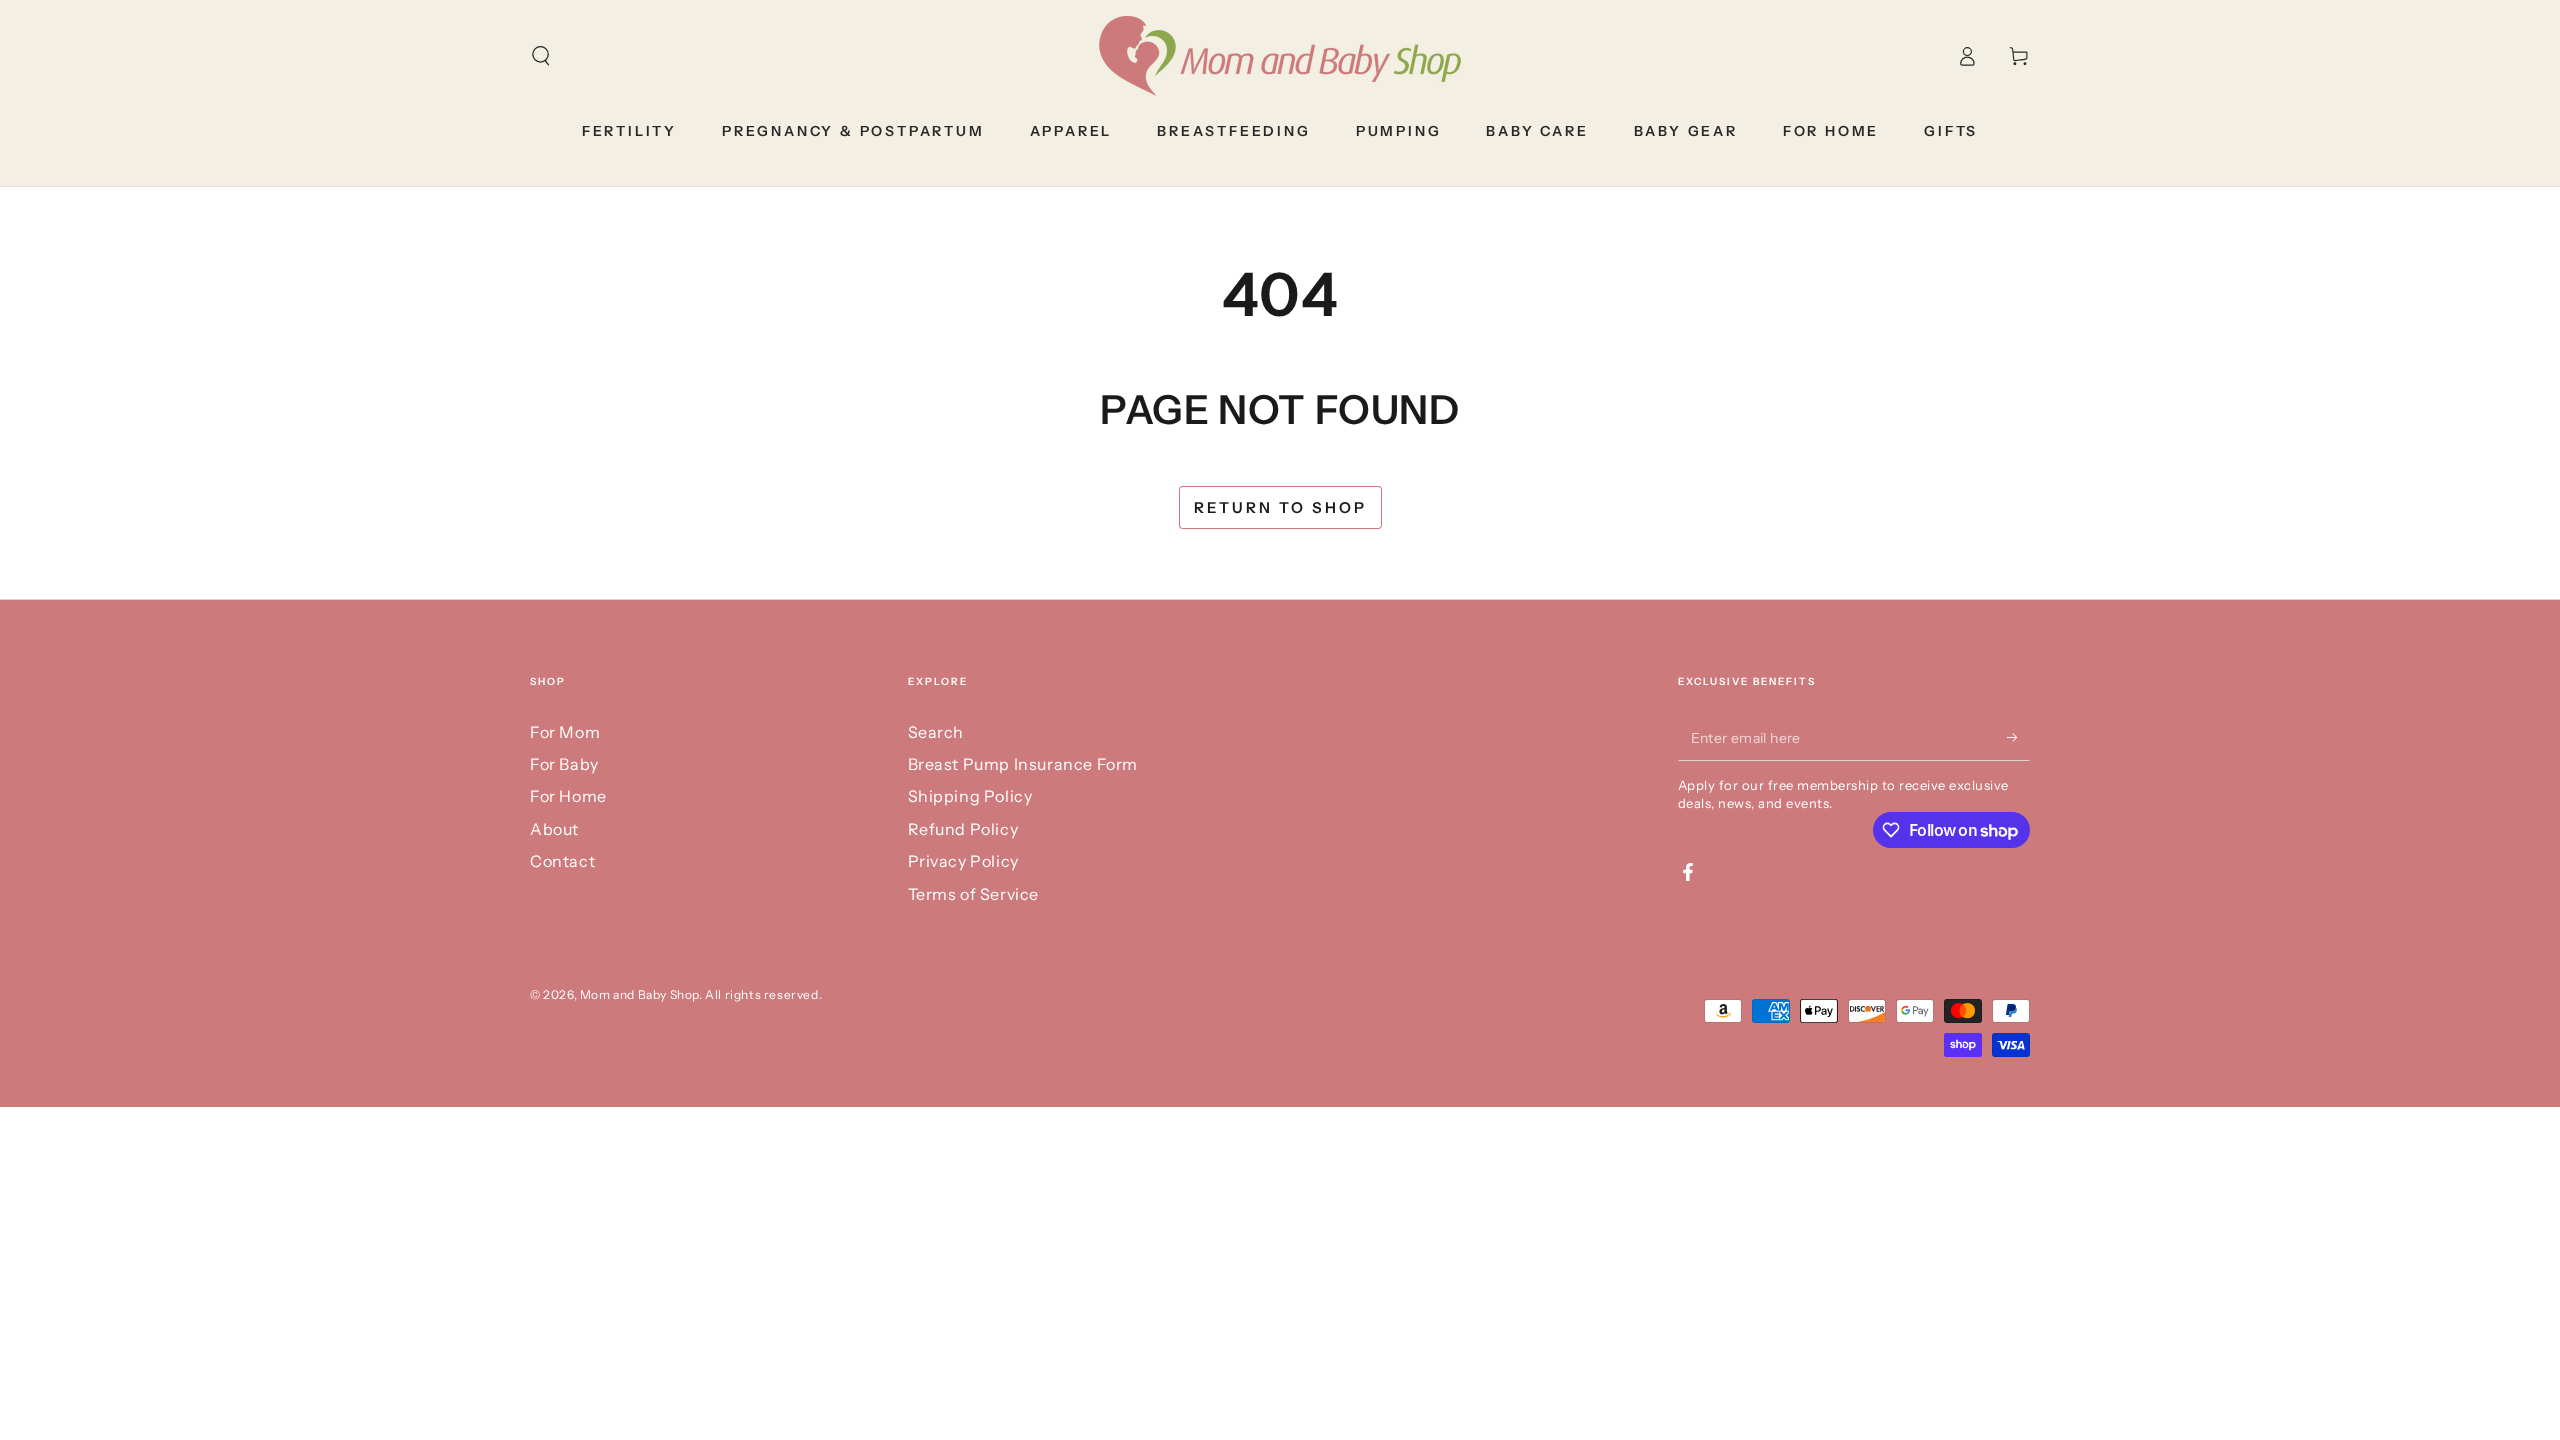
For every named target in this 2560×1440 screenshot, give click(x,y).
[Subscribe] (2018, 738)
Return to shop (1280, 507)
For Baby (564, 764)
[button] (541, 56)
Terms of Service (974, 894)
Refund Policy (963, 829)
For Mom (565, 732)
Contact (562, 861)
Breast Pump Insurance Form (1023, 764)
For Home (568, 796)
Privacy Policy (963, 861)
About (554, 829)
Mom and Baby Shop (639, 994)
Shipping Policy (970, 796)
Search (936, 732)
